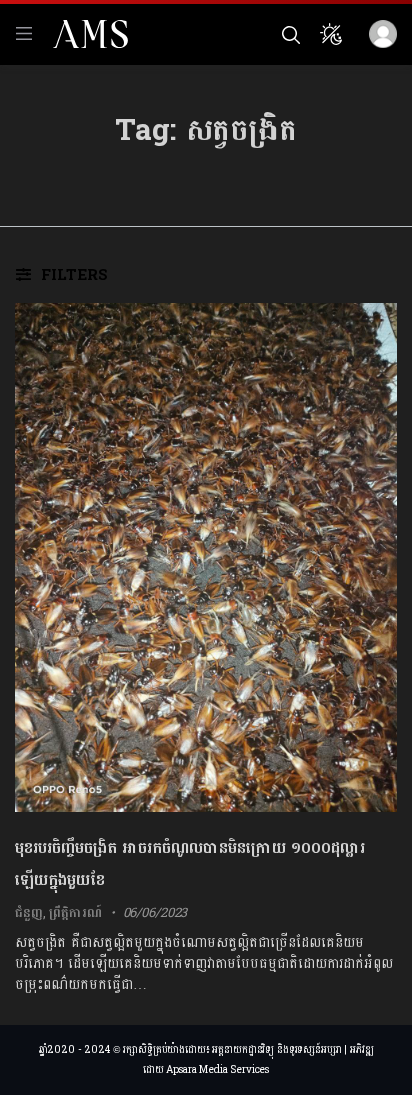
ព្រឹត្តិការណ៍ (75, 913)
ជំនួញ (29, 913)
